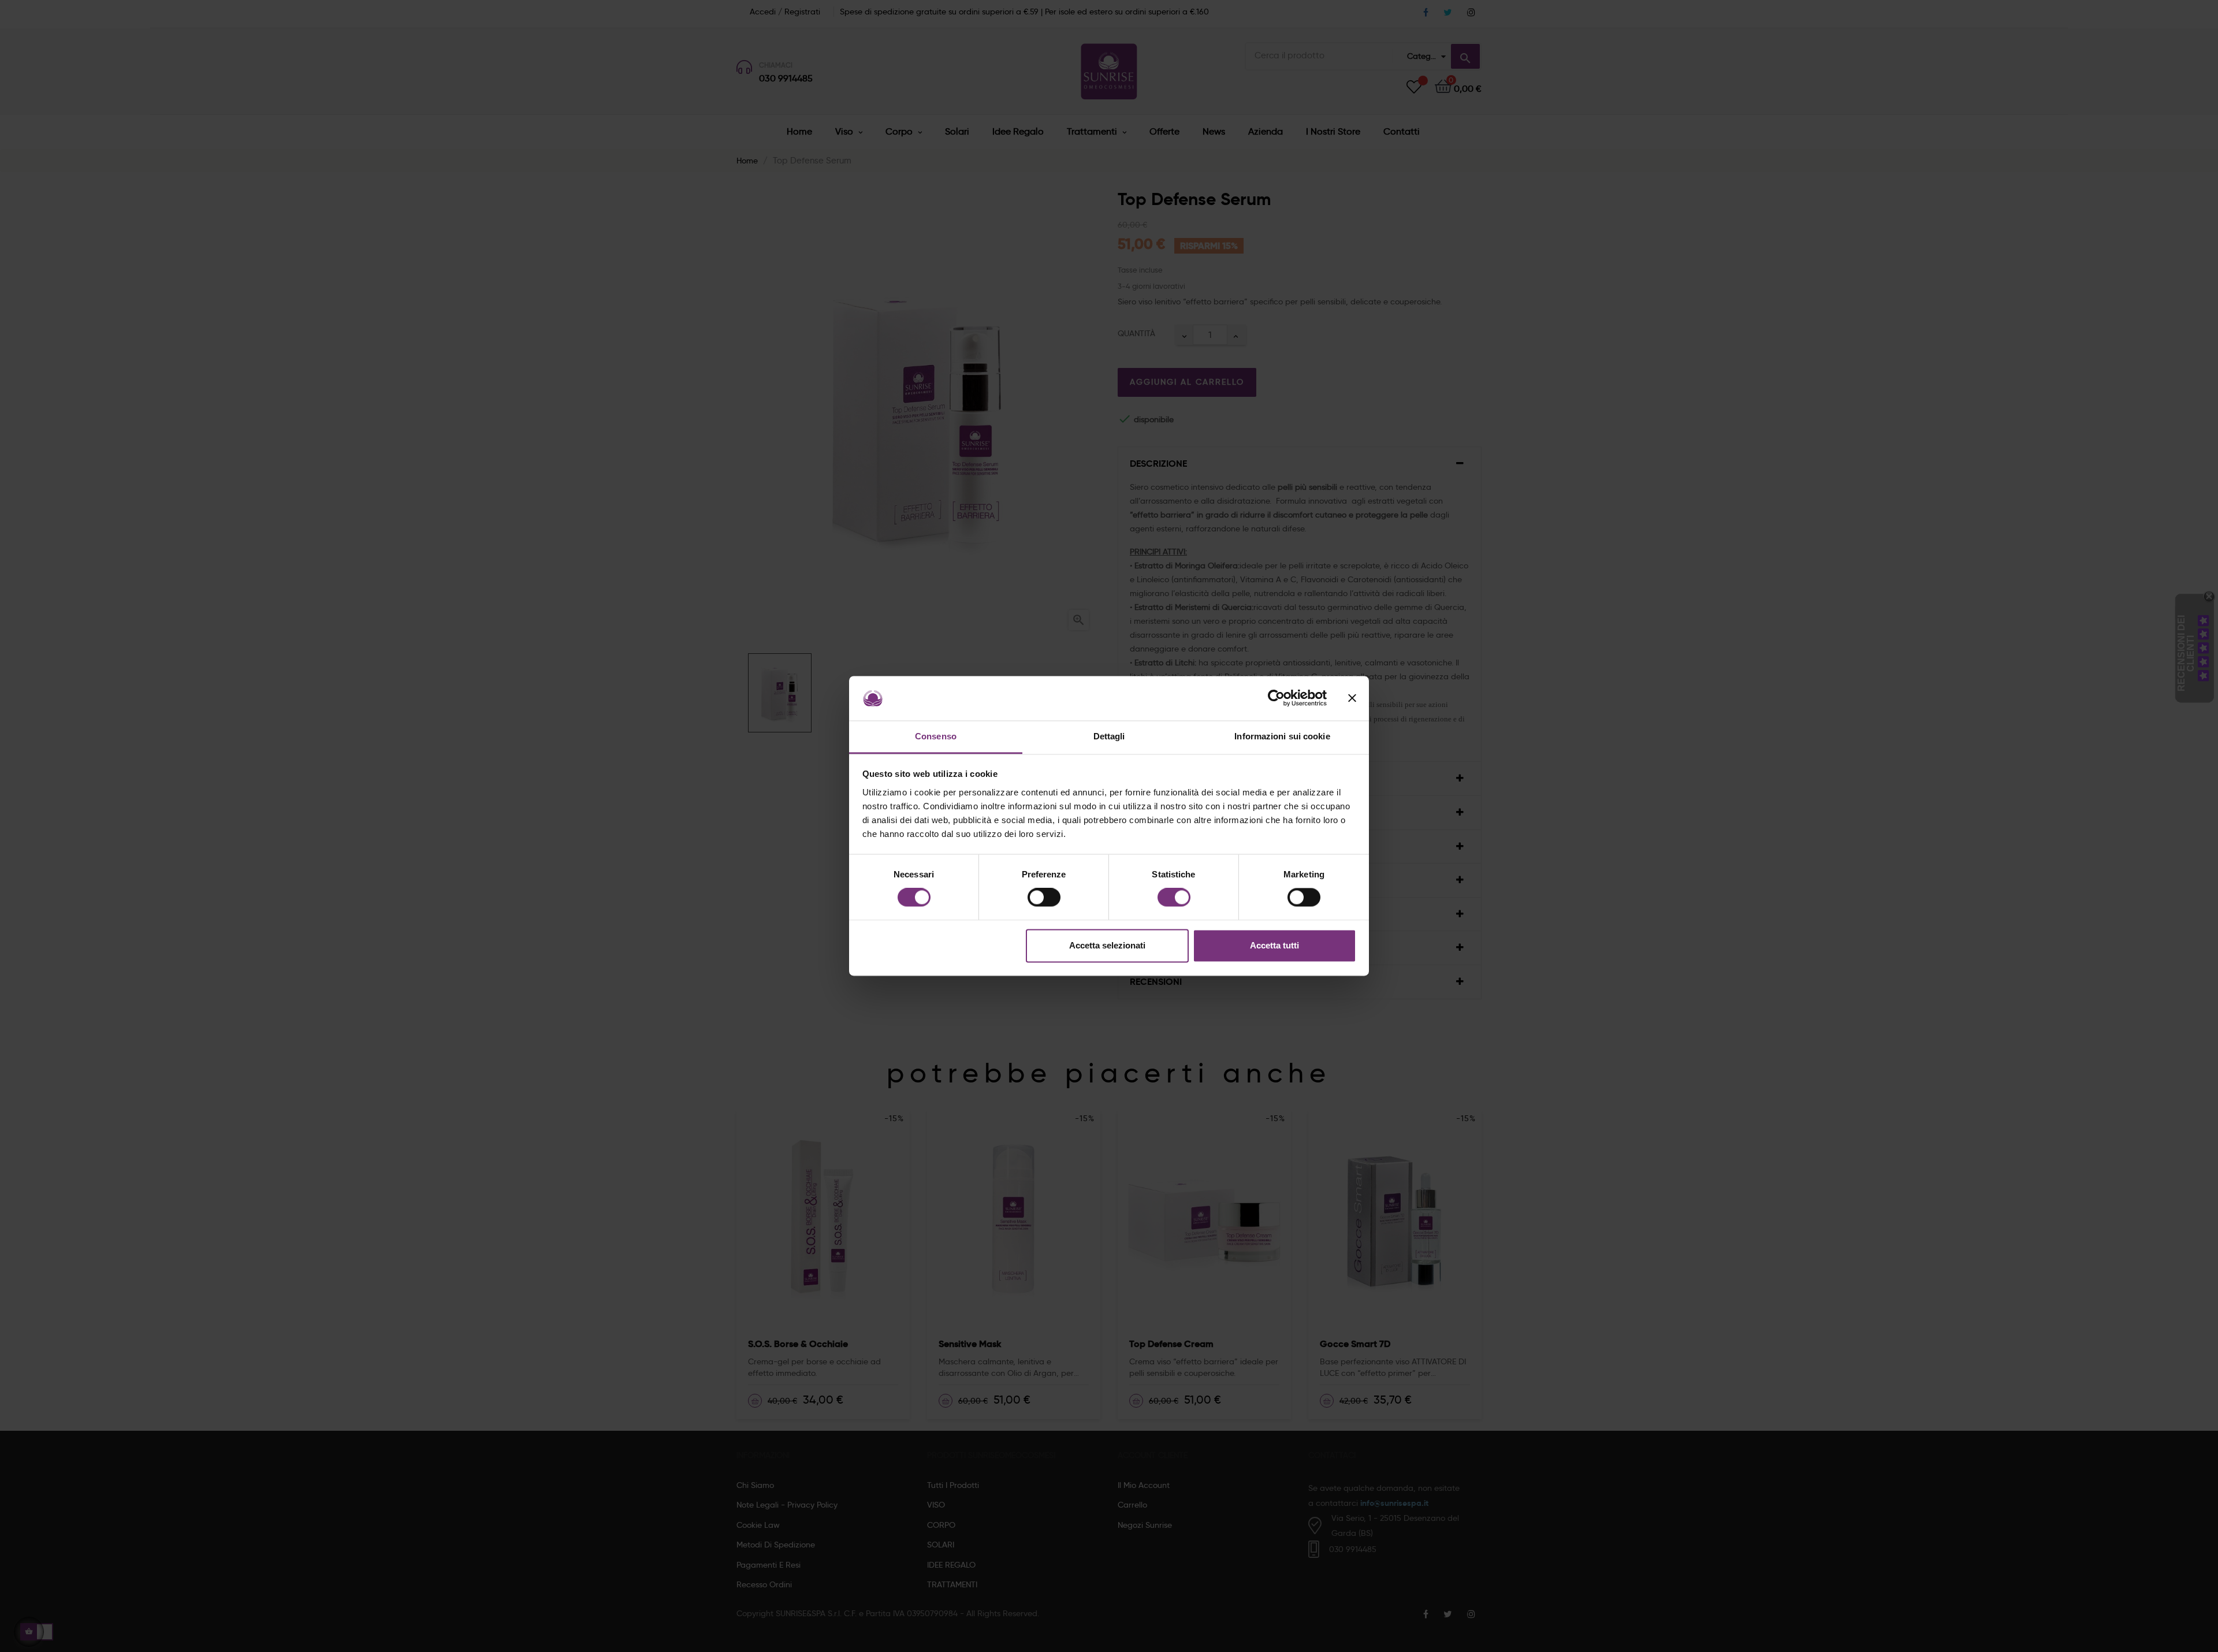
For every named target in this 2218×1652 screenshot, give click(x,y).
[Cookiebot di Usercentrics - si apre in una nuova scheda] (1276, 698)
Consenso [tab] (936, 736)
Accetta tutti (1274, 945)
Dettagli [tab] (1109, 736)
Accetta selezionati (1107, 945)
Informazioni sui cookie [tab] (1282, 736)
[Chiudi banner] (1352, 698)
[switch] (1044, 898)
